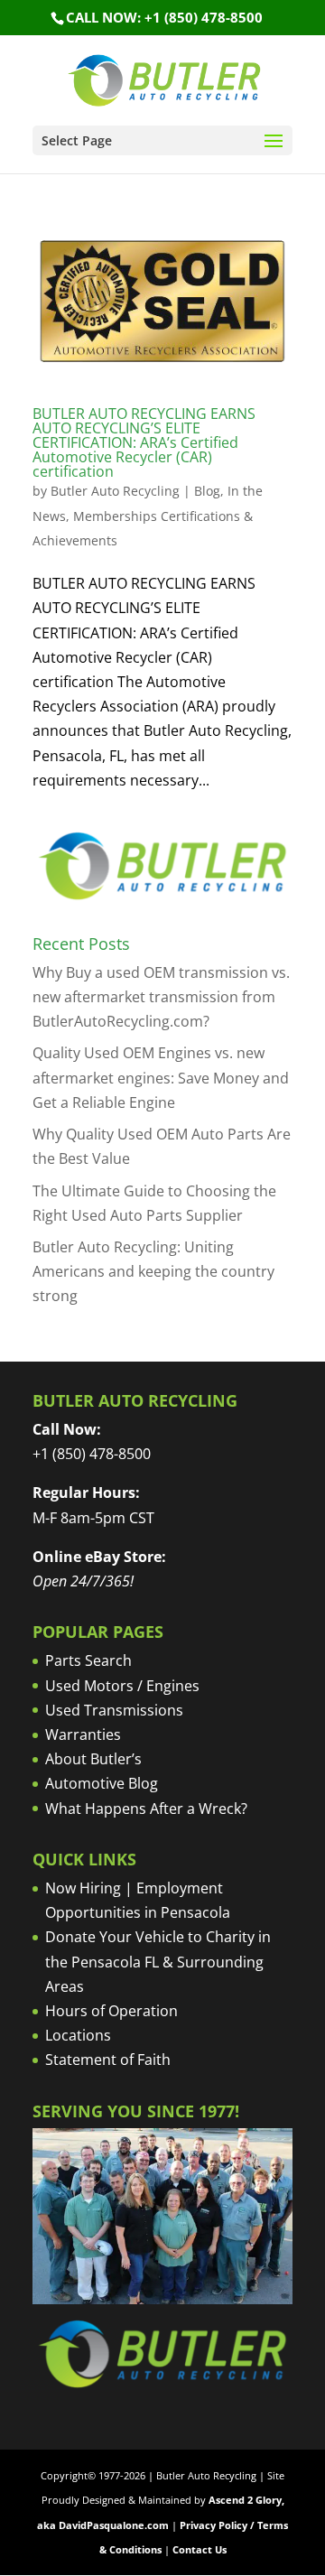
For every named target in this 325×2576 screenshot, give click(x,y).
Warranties (83, 1734)
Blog (207, 491)
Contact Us (200, 2549)
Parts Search (88, 1660)
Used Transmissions (114, 1710)
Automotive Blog (102, 1783)
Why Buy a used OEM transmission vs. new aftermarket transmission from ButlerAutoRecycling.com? (161, 997)
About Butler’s (93, 1759)
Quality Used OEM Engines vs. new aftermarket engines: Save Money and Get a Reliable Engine (161, 1077)
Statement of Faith (108, 2060)
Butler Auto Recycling (115, 491)
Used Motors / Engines (122, 1686)
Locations (78, 2035)
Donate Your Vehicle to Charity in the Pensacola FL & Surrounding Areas (158, 1961)
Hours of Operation (111, 2011)
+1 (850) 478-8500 (92, 1454)
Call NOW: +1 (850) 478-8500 (164, 17)
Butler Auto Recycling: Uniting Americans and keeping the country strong (153, 1271)
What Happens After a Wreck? (146, 1809)
